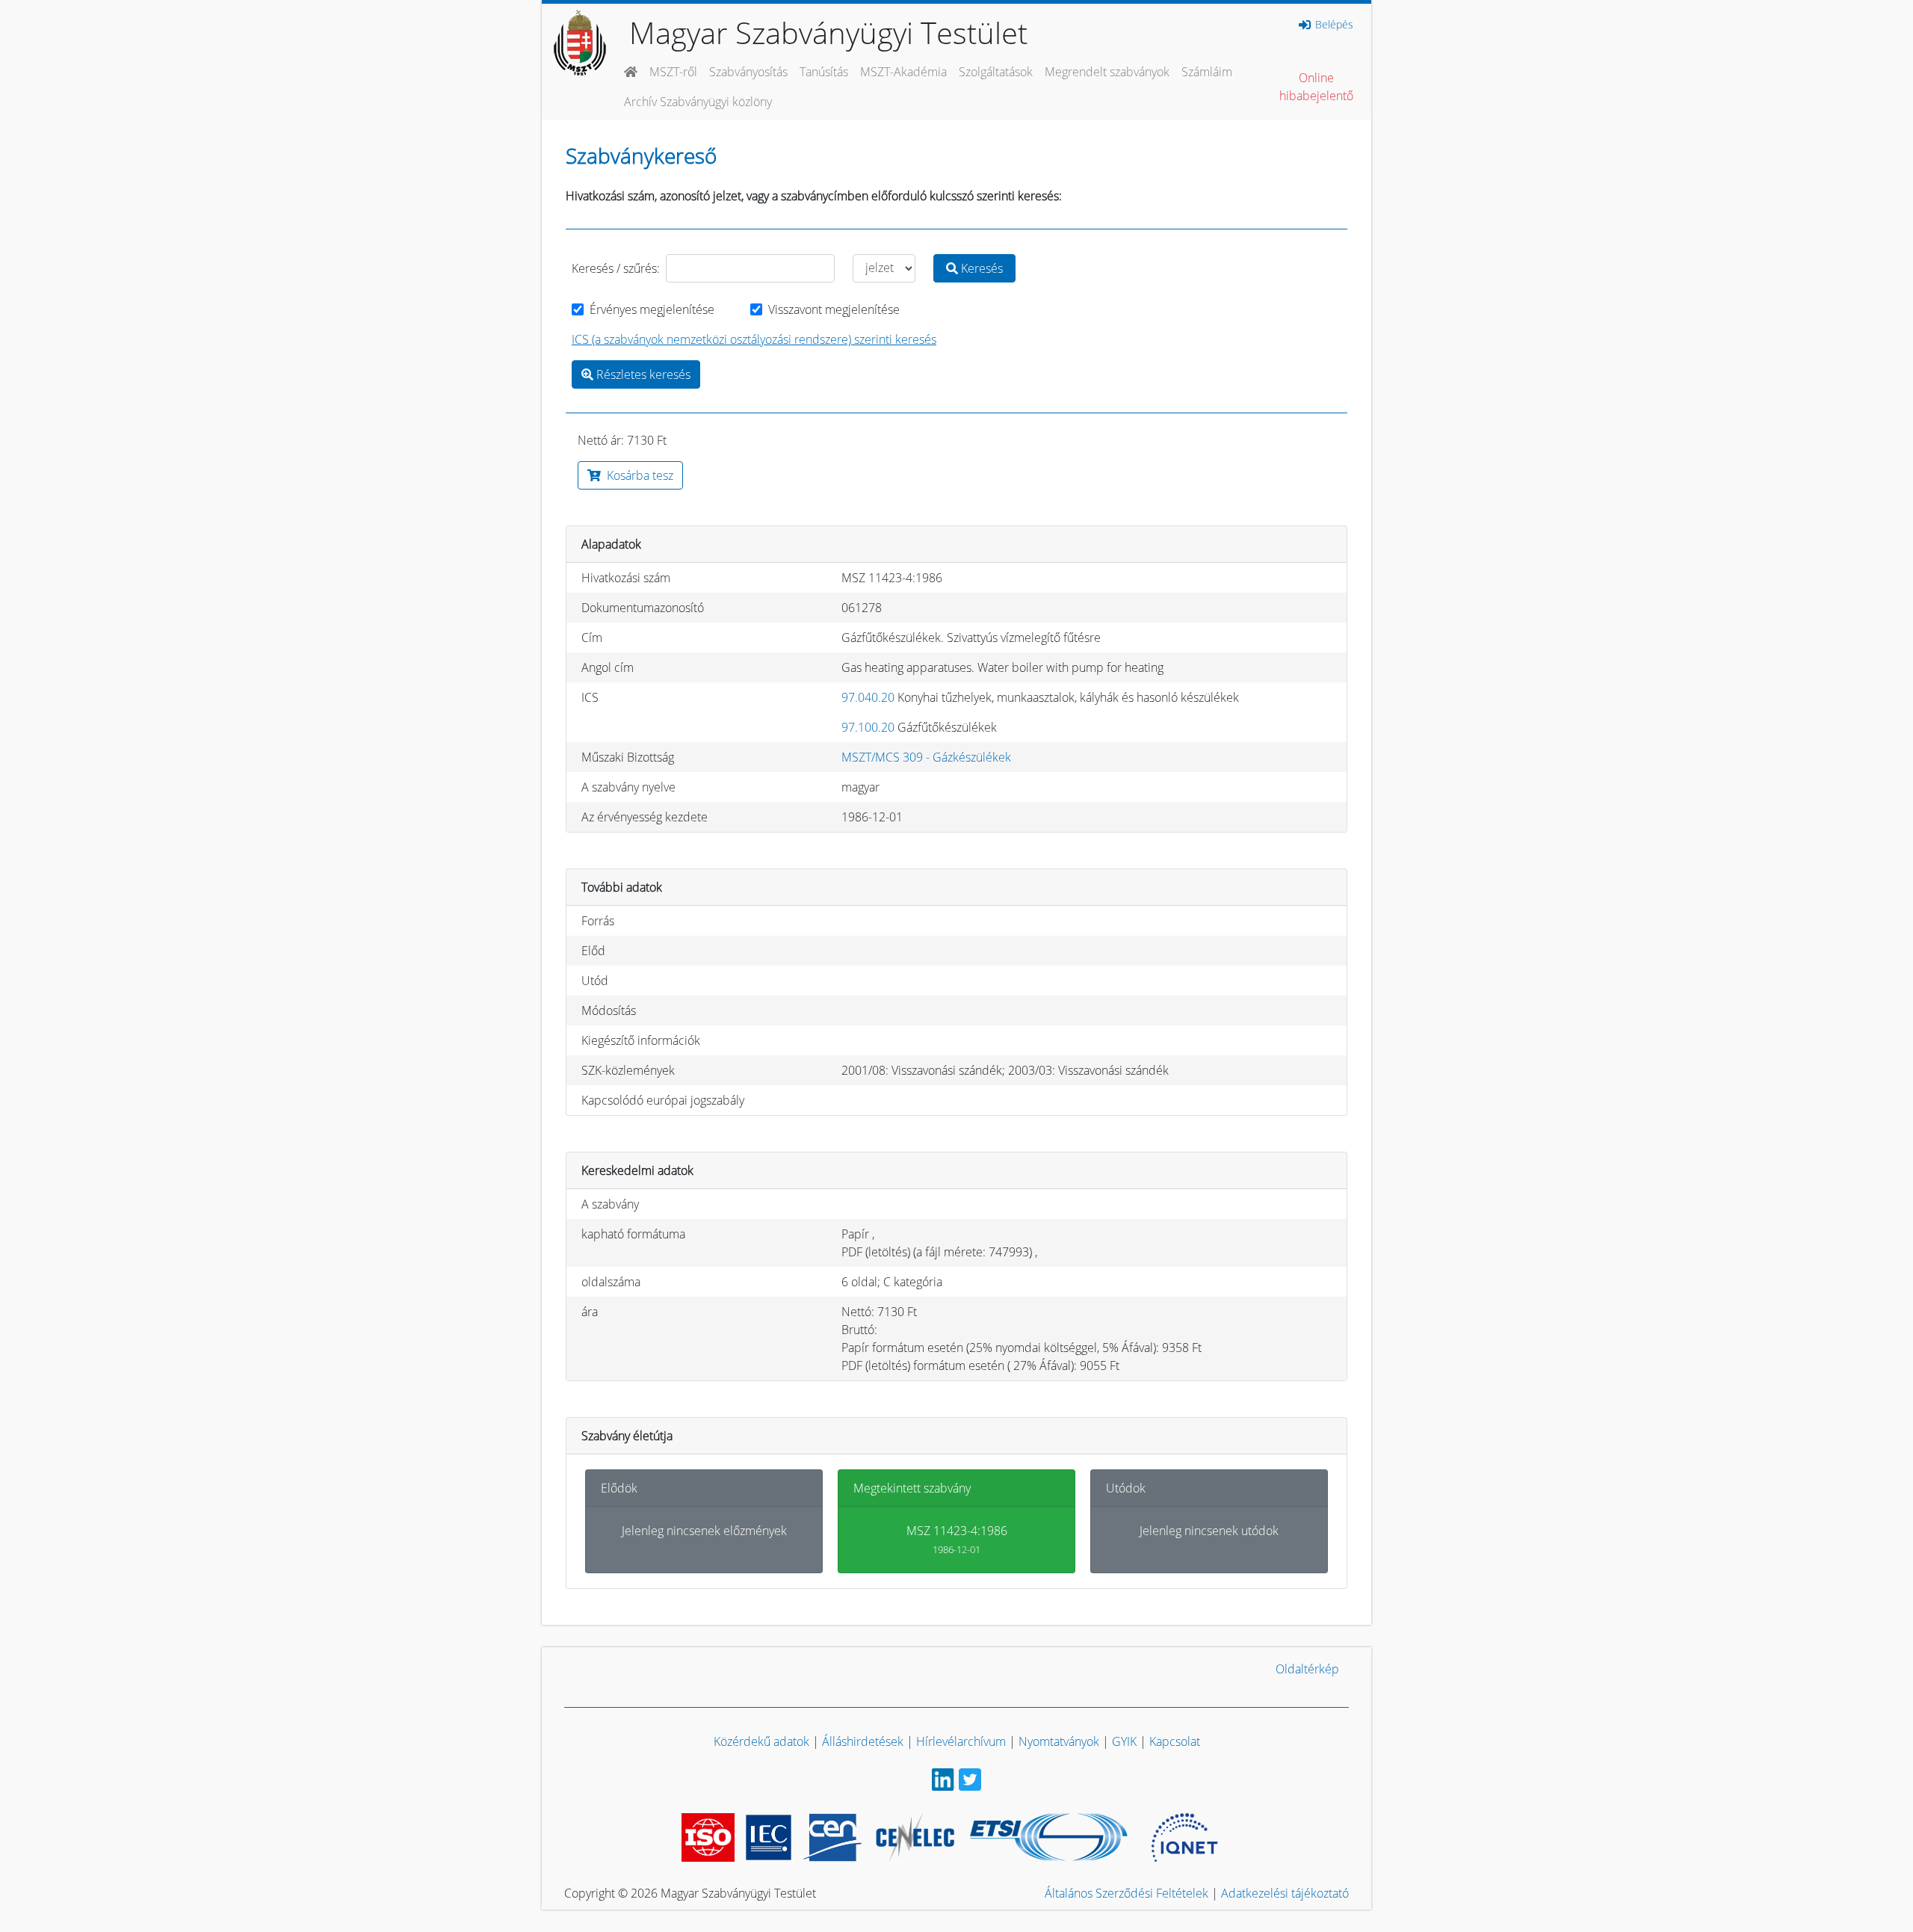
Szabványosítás (748, 72)
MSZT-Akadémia (903, 72)
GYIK (1124, 1741)
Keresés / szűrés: (616, 268)
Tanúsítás (824, 72)
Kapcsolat (1175, 1741)
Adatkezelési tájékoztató (1285, 1893)
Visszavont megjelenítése (834, 309)
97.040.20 (868, 697)
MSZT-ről (673, 72)
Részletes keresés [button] (642, 374)
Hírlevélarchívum (961, 1741)
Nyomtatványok (1059, 1741)
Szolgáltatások (996, 72)
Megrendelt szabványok (1107, 72)
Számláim (1207, 72)
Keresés (980, 268)
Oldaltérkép (1307, 1669)
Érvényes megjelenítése (652, 309)
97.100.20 (868, 727)
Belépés (1333, 25)
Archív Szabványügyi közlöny (698, 102)
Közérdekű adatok (761, 1741)
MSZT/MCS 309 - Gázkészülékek (926, 757)
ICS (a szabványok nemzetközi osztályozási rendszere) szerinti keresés (754, 339)
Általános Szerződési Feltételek (1127, 1893)
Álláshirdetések (863, 1741)
